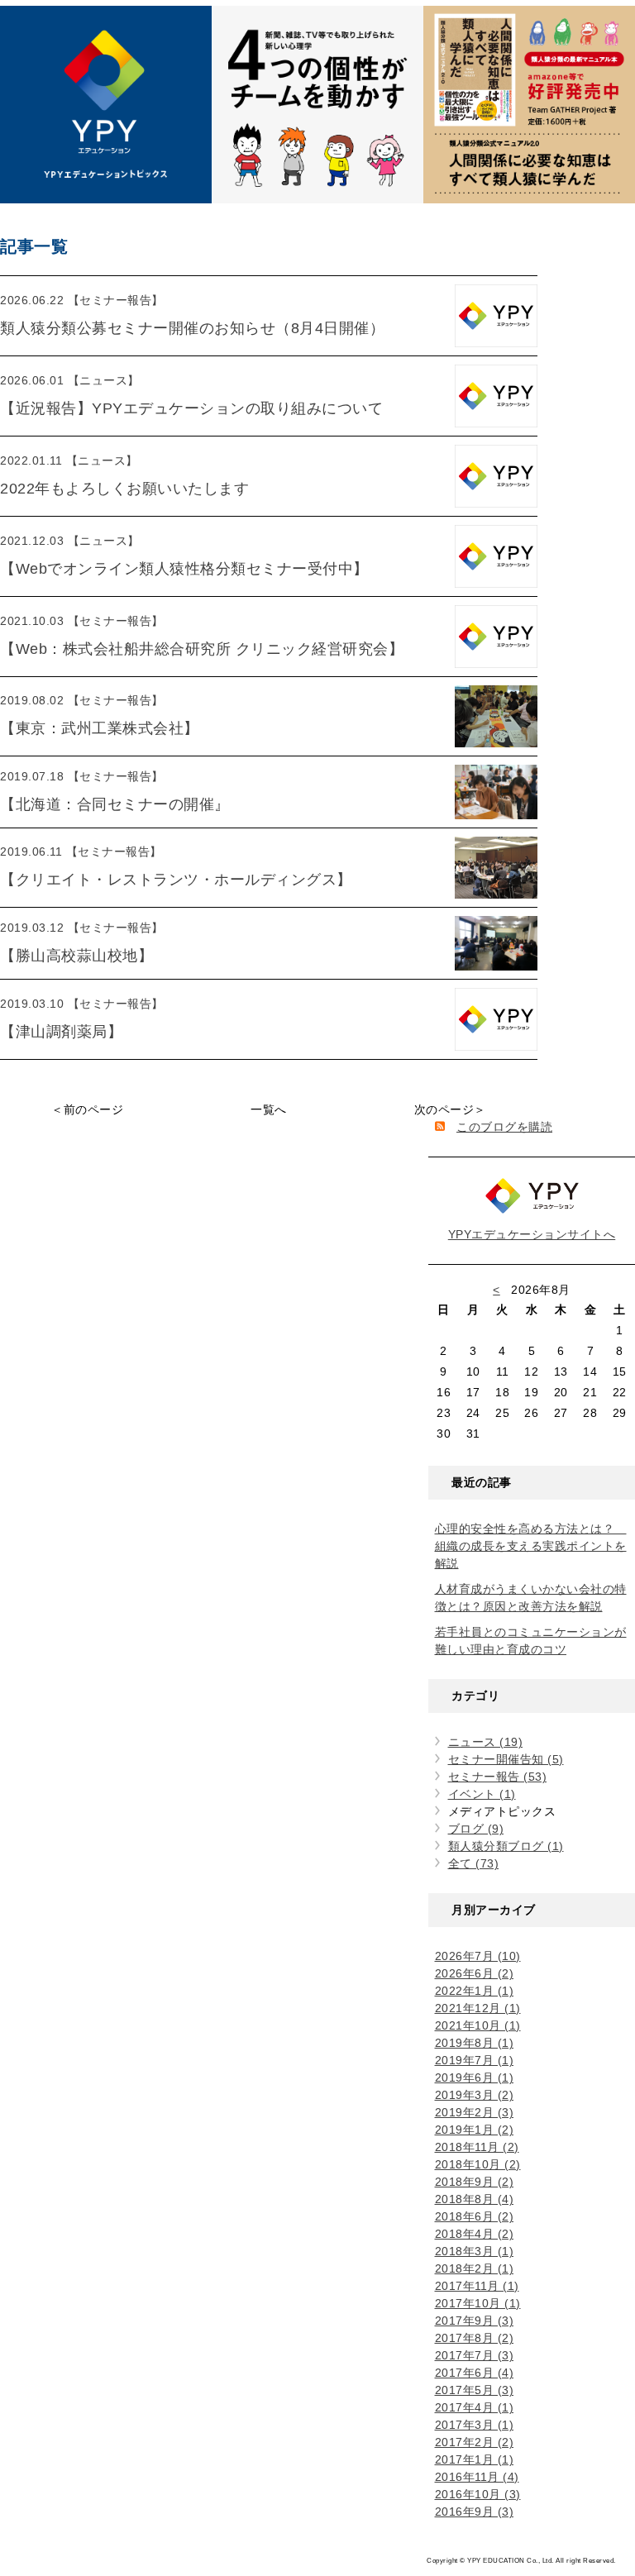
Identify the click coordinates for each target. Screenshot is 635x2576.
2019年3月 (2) (475, 2095)
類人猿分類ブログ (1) (506, 1846)
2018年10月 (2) (478, 2164)
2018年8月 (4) (475, 2199)
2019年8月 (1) (475, 2043)
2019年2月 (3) (475, 2112)
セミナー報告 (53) (498, 1777)
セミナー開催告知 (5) (506, 1759)
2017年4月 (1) (475, 2407)
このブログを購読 (504, 1127)
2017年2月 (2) (475, 2442)
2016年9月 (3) (475, 2512)
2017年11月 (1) (477, 2286)
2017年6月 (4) (475, 2373)
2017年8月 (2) (475, 2338)
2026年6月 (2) (475, 1973)
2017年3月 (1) (475, 2425)
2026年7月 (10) (478, 1956)
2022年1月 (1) (475, 1991)
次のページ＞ (450, 1109)
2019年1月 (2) (475, 2130)
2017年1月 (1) (475, 2459)
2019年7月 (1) (475, 2060)
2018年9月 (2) (475, 2182)
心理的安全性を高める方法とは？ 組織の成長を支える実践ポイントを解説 (531, 1546)
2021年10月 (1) (478, 2025)
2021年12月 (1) (478, 2008)
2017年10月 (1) (478, 2303)
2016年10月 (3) (478, 2494)
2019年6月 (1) (475, 2077)
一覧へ (269, 1109)
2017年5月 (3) (475, 2390)
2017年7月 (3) (475, 2355)
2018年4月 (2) (475, 2234)
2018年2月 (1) (475, 2268)
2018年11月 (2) (477, 2147)
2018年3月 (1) (475, 2251)
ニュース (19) (486, 1742)
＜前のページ (87, 1109)
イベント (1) (482, 1794)
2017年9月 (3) (475, 2321)
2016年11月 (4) (477, 2477)
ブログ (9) (476, 1829)
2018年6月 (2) (475, 2216)
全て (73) (474, 1863)
